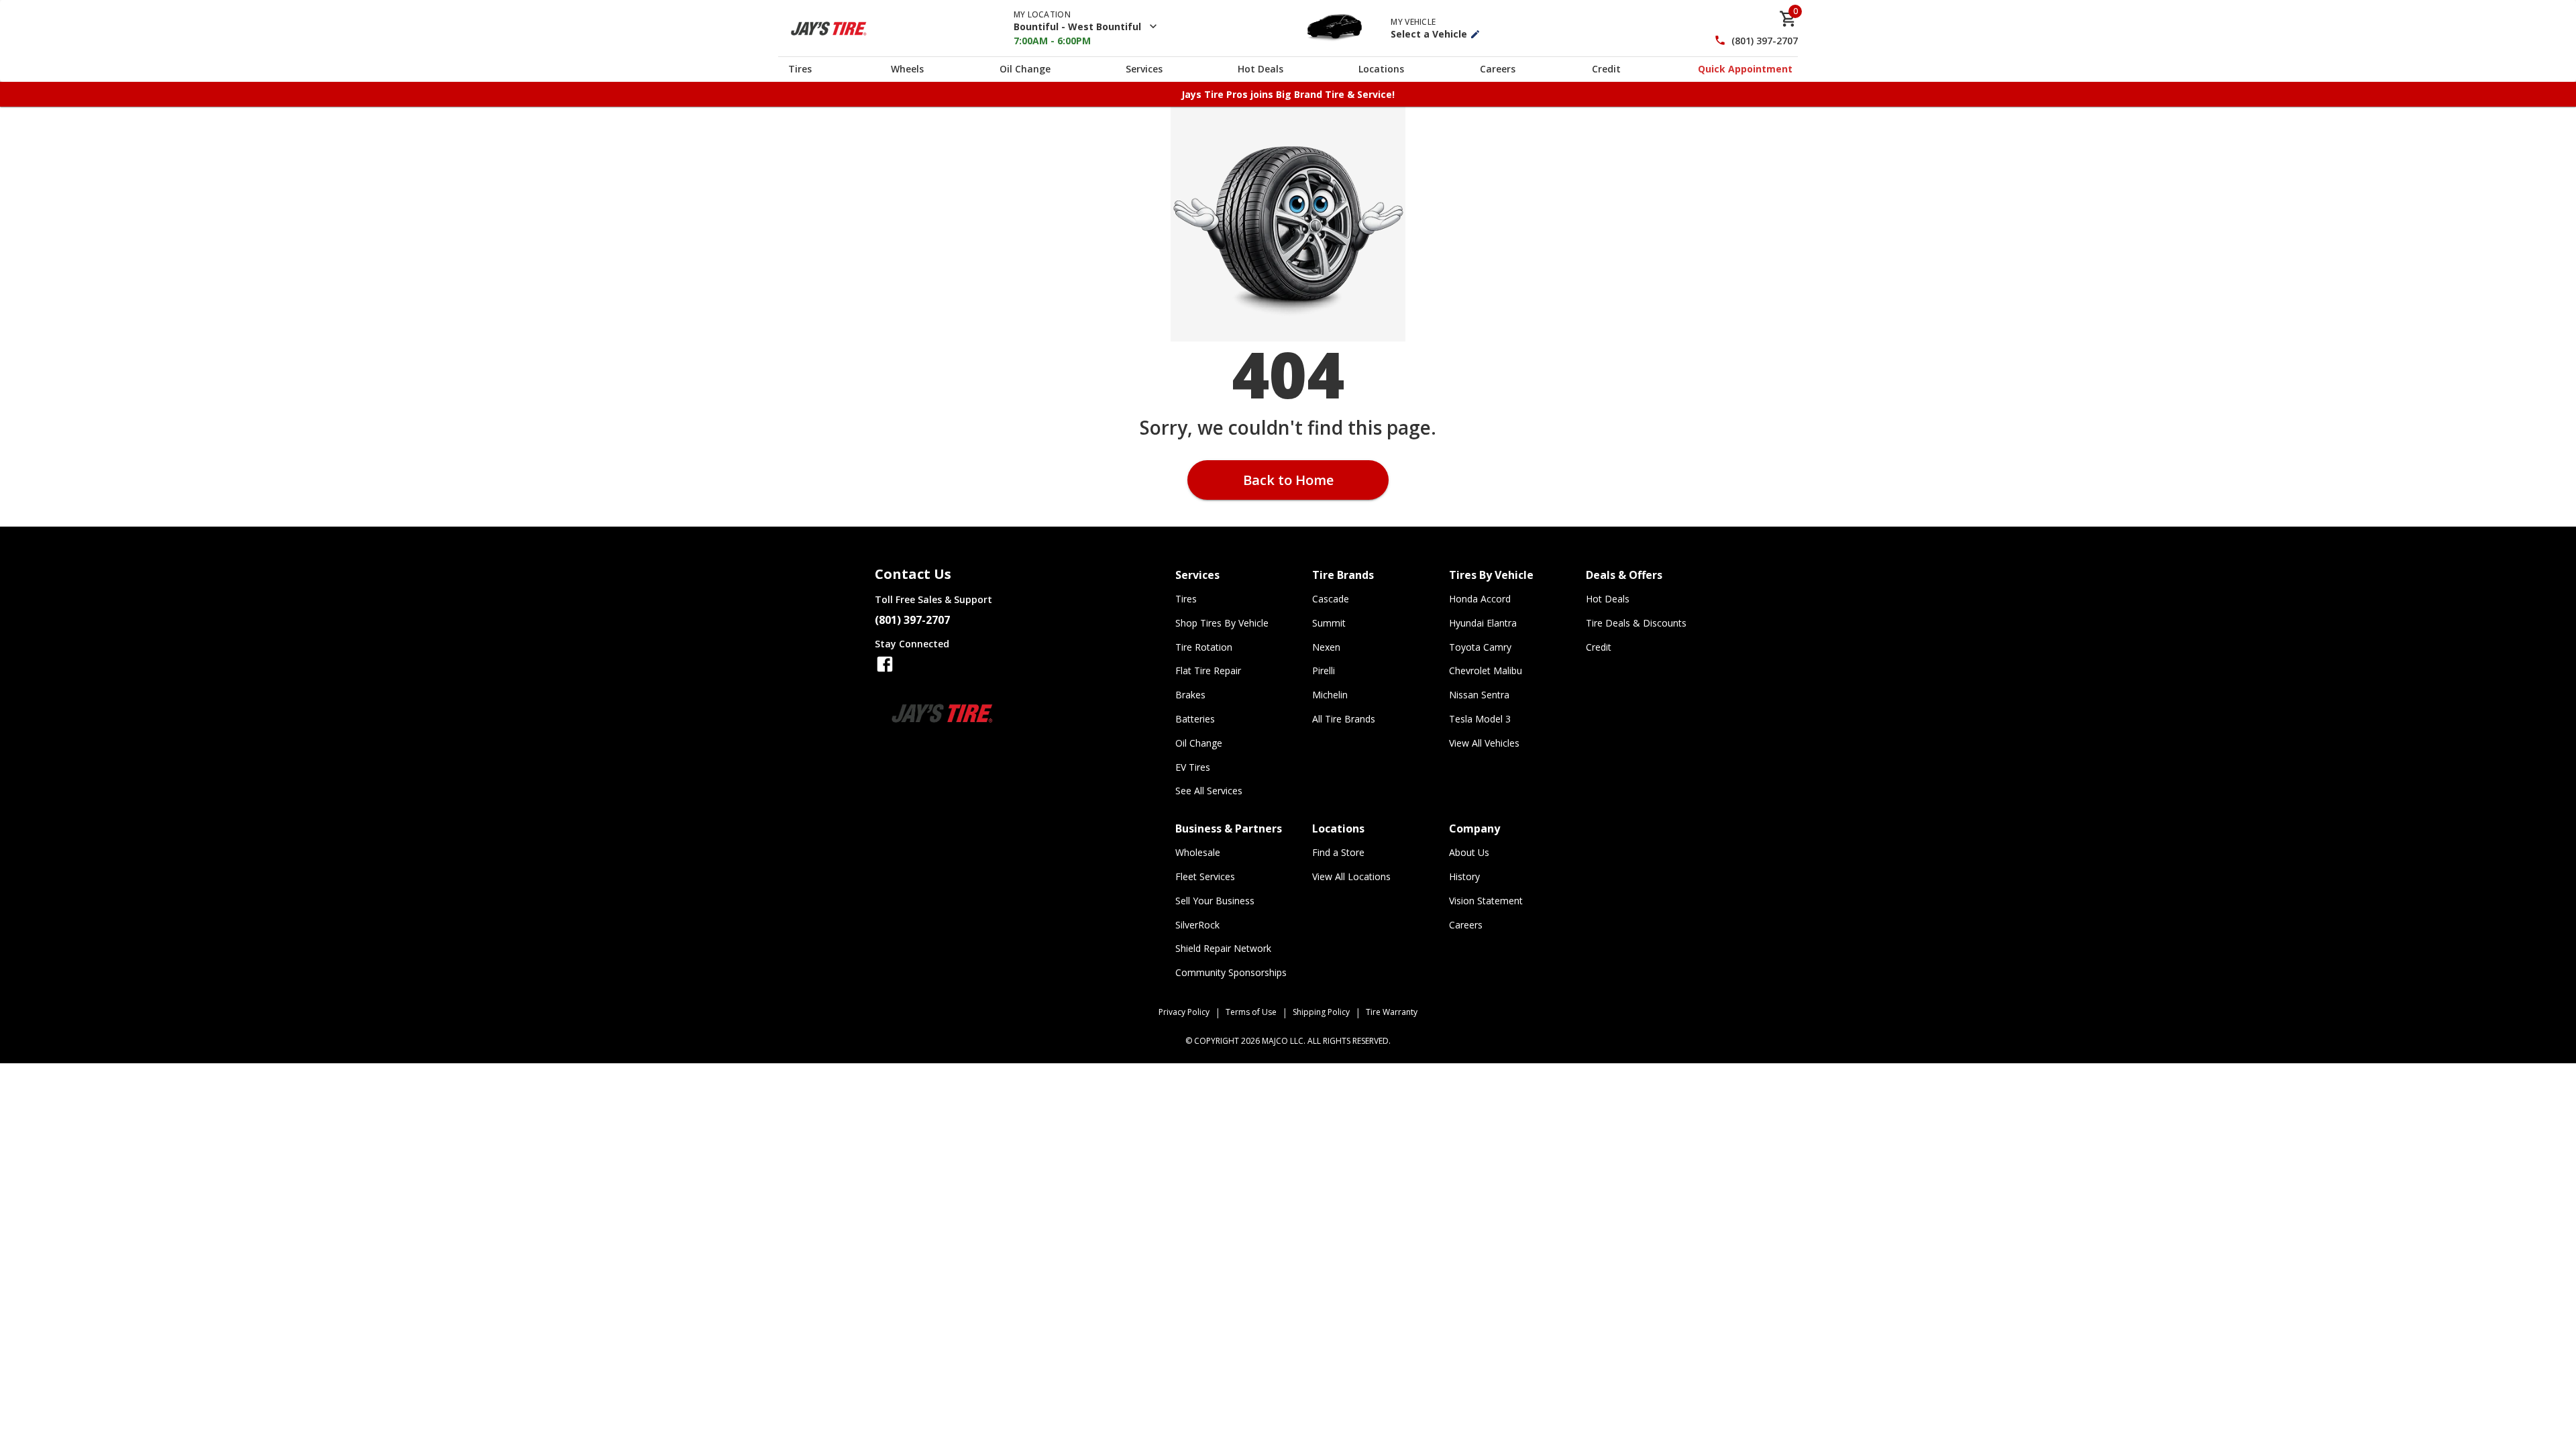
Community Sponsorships (1231, 972)
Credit (1606, 69)
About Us (1469, 852)
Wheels (907, 69)
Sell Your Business (1215, 901)
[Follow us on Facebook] (885, 664)
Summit (1329, 623)
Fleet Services (1205, 876)
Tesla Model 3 (1480, 719)
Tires (800, 69)
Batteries (1195, 719)
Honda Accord (1480, 599)
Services (1144, 69)
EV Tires (1193, 767)
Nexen (1326, 647)
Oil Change (1025, 69)
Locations (1381, 69)
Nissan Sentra (1479, 695)
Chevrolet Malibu (1486, 670)
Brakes (1190, 695)
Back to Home (1288, 480)
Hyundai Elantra (1483, 623)
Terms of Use (1251, 1012)
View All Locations (1351, 876)
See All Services (1209, 791)
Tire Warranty (1392, 1012)
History (1464, 876)
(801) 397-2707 (1765, 41)
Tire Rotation (1204, 647)
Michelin (1330, 695)
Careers (1498, 69)
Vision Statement (1486, 901)
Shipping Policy (1321, 1012)
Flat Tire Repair (1208, 670)
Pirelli (1324, 670)
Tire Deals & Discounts (1636, 623)
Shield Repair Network (1223, 948)
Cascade (1331, 599)
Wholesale (1198, 852)
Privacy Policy (1184, 1012)
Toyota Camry (1480, 647)
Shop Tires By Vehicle (1222, 623)
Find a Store (1338, 852)
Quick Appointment (1745, 69)
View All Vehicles (1484, 743)
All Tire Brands (1344, 719)
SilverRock (1197, 925)
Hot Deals (1260, 69)
